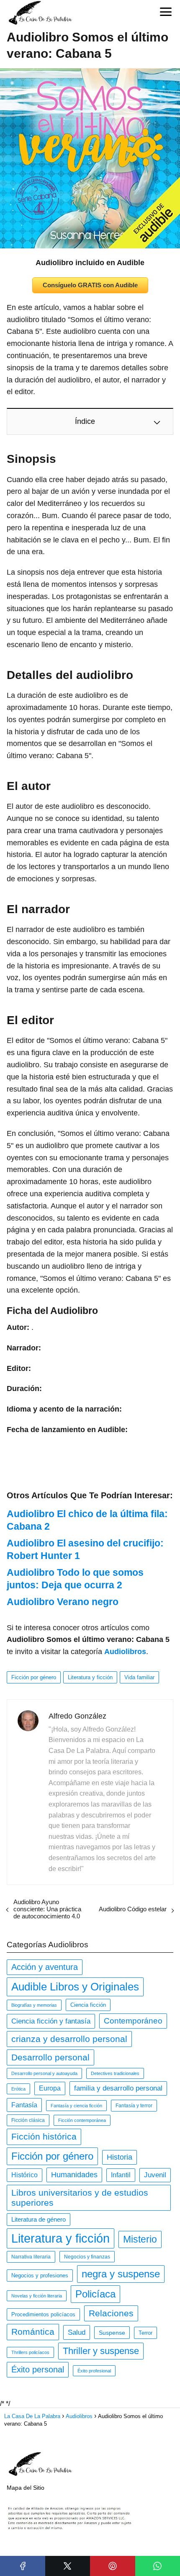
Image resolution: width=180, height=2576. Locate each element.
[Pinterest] (113, 2566)
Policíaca (95, 2294)
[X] (68, 2566)
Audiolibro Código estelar (133, 1909)
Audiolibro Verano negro (63, 1602)
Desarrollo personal (50, 2057)
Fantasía (24, 2105)
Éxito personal (38, 2370)
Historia (120, 2157)
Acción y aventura (45, 1967)
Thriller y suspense (101, 2351)
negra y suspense (121, 2274)
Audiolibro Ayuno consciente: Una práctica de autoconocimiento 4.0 (47, 1909)
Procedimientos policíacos (43, 2314)
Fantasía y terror (134, 2106)
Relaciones (111, 2313)
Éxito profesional (94, 2371)
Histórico (24, 2175)
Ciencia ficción (88, 2005)
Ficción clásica (28, 2120)
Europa (50, 2088)
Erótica (18, 2089)
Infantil (121, 2175)
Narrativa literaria (31, 2257)
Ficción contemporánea (82, 2120)
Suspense (112, 2333)
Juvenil (155, 2175)
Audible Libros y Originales (75, 1987)
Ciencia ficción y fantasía (51, 2021)
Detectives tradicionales (115, 2073)
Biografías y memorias (34, 2005)
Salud (77, 2332)
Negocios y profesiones (40, 2275)
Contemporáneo (133, 2021)
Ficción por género (34, 1677)
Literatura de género (39, 2220)
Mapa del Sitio (26, 2488)
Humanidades (74, 2175)
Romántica (33, 2332)
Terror (145, 2333)
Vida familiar (139, 1677)
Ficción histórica (44, 2137)
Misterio (140, 2239)
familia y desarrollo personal (118, 2088)
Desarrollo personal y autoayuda (44, 2073)
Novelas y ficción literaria (37, 2296)
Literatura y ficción (90, 1677)
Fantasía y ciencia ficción (76, 2106)
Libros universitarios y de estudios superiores (80, 2198)
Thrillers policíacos (30, 2352)
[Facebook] (23, 2566)
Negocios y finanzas (87, 2257)
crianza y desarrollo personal (69, 2039)
